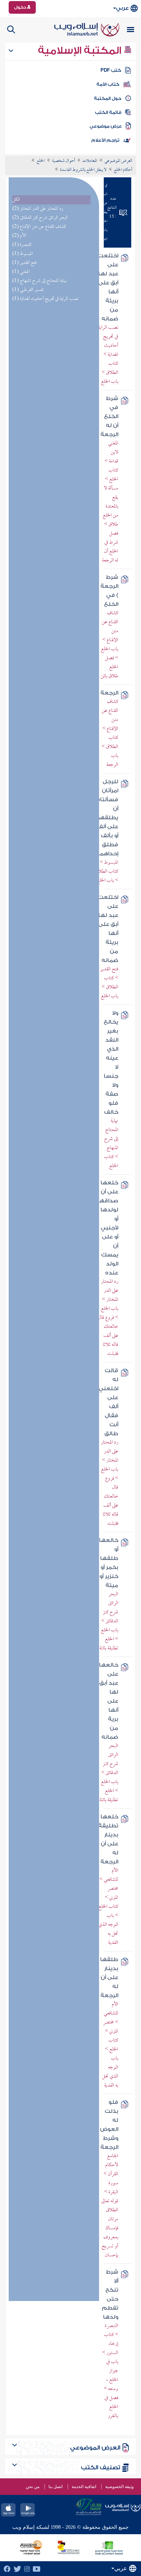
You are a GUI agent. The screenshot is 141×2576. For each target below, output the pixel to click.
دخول (21, 7)
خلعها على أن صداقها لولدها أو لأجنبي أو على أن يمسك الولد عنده (108, 1228)
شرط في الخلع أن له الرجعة (109, 416)
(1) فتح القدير (24, 263)
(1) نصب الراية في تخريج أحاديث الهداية (45, 299)
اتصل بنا (55, 2487)
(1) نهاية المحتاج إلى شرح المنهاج (40, 281)
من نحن (33, 2487)
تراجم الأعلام (105, 140)
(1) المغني (21, 272)
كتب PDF (111, 70)
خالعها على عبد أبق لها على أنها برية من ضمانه (109, 1701)
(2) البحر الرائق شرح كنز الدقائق (40, 218)
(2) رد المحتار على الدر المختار (38, 209)
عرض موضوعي (106, 126)
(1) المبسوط (23, 254)
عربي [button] (122, 8)
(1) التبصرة (22, 245)
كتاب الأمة (108, 84)
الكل (16, 200)
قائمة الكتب (108, 112)
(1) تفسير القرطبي (28, 290)
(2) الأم (19, 236)
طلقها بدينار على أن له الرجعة (109, 1978)
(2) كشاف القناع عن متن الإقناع (39, 227)
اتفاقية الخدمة (84, 2487)
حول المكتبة (108, 98)
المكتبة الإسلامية (81, 50)
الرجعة (109, 693)
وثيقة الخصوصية (119, 2487)
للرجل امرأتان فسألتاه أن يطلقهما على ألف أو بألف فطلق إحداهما (106, 818)
